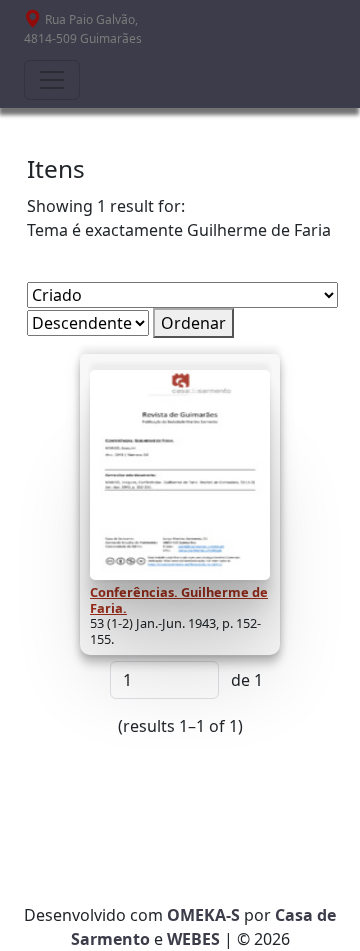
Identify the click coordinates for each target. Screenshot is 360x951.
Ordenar (193, 323)
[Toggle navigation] (52, 80)
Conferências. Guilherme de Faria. (179, 600)
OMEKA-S (203, 915)
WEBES (193, 939)
